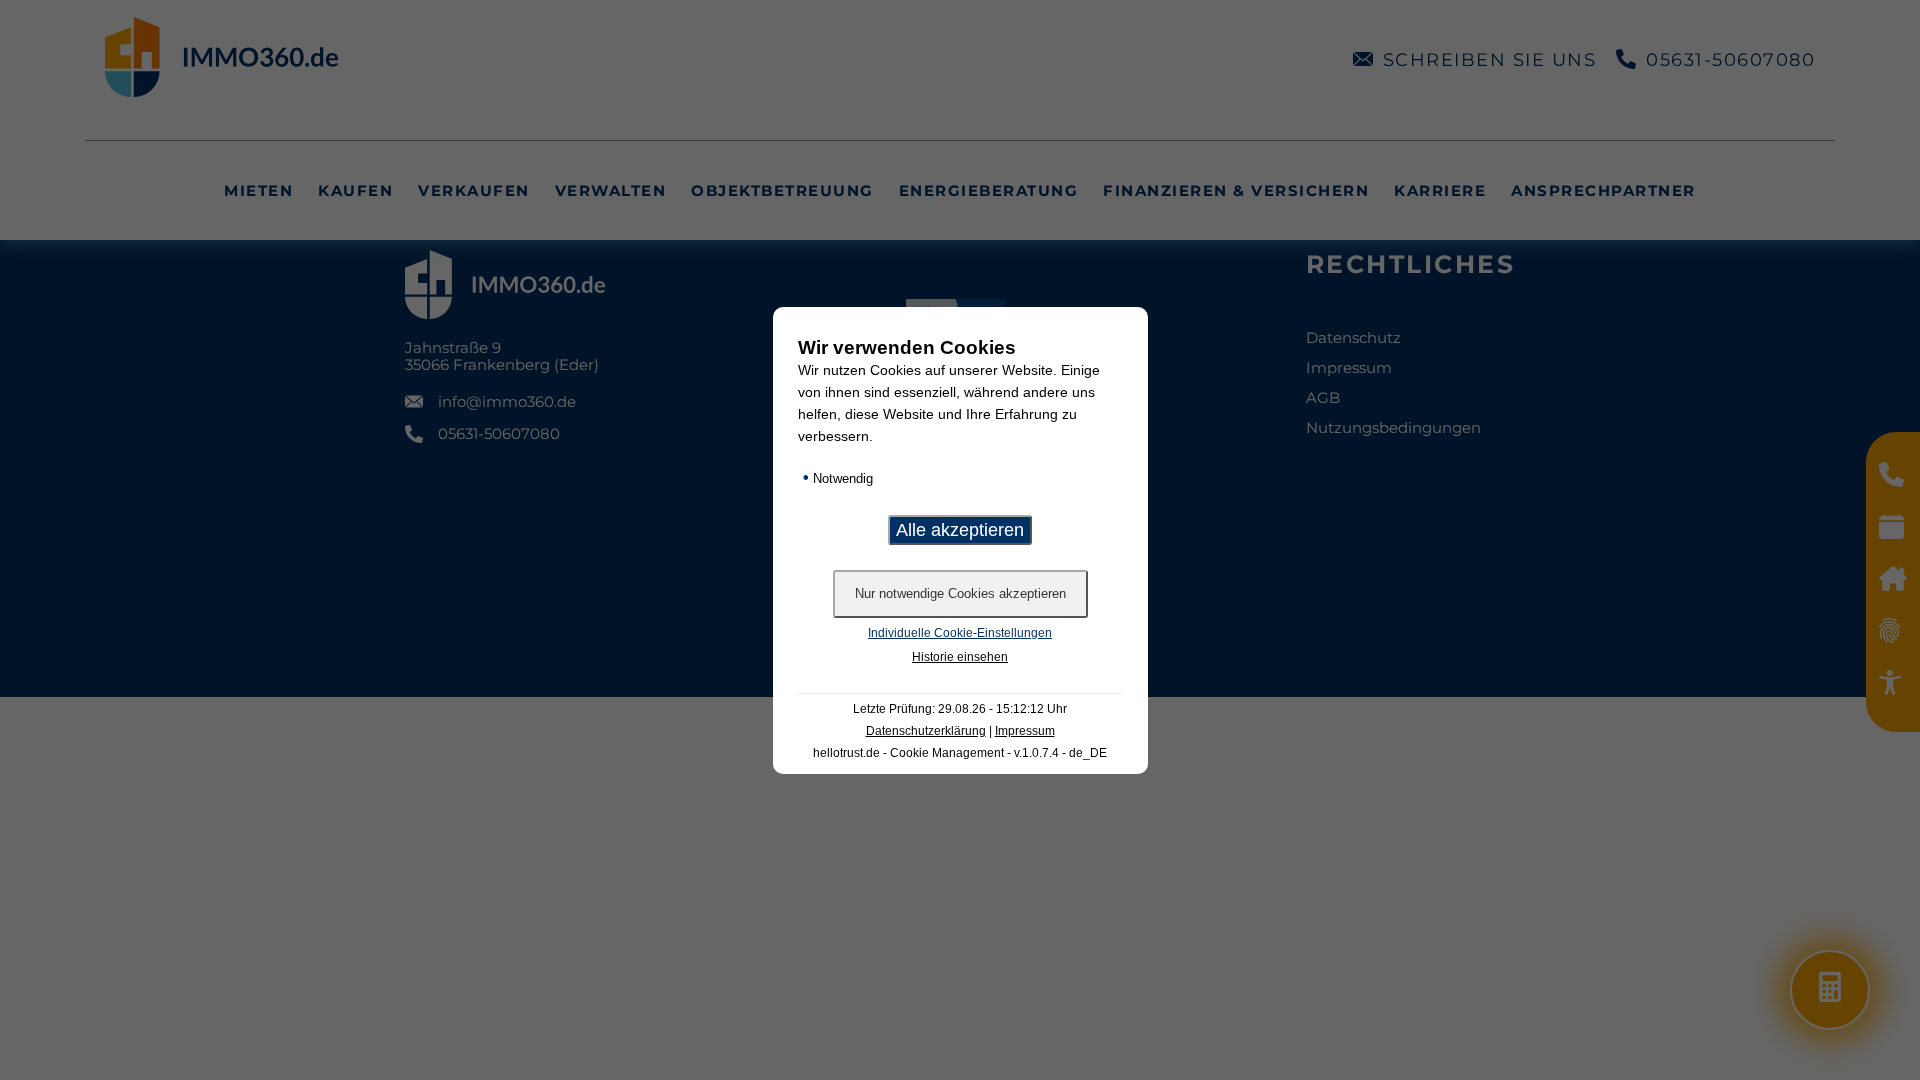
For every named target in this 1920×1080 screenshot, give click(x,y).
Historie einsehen (960, 657)
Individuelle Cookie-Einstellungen (960, 633)
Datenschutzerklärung (926, 731)
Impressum (1025, 731)
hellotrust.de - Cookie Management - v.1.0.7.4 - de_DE (960, 753)
